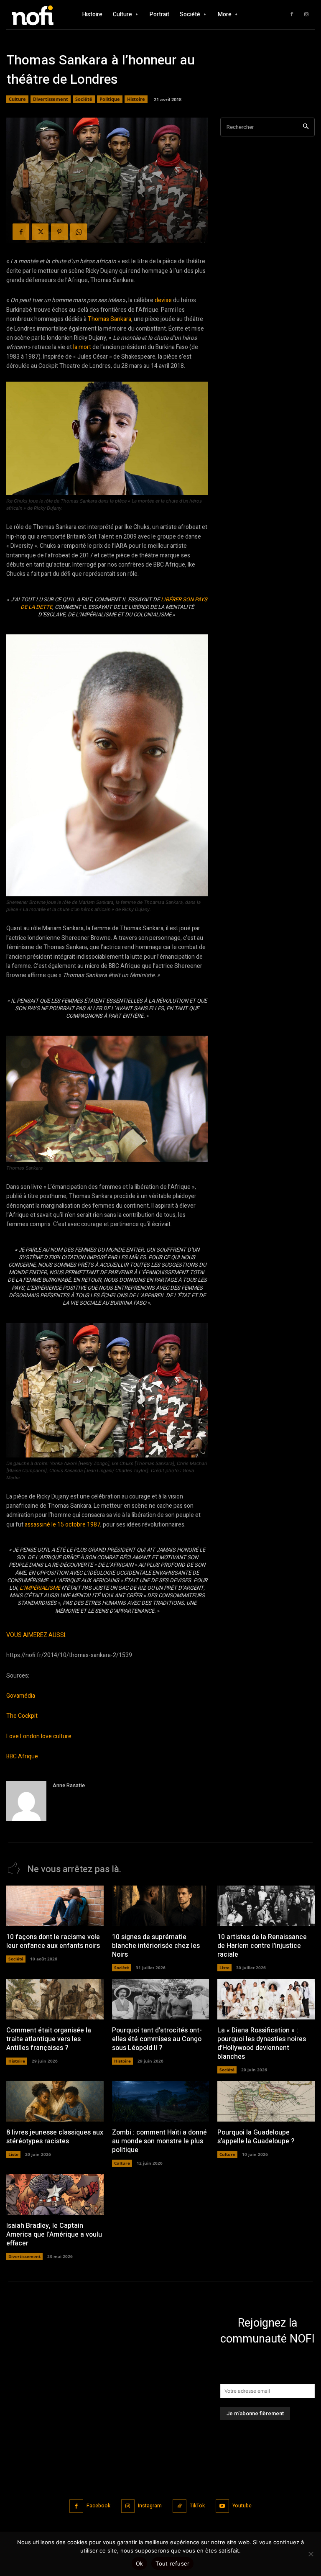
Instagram (150, 2506)
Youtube (242, 2506)
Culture (17, 99)
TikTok (197, 2506)
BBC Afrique (22, 1756)
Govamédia (21, 1696)
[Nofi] (36, 14)
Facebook (98, 2506)
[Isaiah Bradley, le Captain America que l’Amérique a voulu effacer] (55, 2195)
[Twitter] (40, 232)
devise (163, 300)
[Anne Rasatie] (26, 1801)
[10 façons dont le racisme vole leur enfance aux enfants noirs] (55, 1906)
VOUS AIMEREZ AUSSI (36, 1635)
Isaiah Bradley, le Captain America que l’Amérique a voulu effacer (54, 2235)
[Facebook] (292, 15)
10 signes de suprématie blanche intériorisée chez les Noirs (156, 1946)
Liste (224, 1968)
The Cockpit (22, 1716)
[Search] (306, 127)
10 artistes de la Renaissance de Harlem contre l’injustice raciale (262, 1946)
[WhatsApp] (79, 232)
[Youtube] (223, 2506)
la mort (82, 347)
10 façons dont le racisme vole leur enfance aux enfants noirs (53, 1941)
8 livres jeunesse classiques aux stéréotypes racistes (55, 2137)
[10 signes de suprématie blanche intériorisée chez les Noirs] (161, 1906)
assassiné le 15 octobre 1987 (62, 1525)
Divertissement (51, 99)
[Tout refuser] (311, 2554)
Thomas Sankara (110, 319)
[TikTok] (180, 2506)
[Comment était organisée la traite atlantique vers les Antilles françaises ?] (55, 1999)
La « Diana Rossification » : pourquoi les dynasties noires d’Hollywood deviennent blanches (262, 2043)
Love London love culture (39, 1736)
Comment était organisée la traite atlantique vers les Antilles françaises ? (49, 2039)
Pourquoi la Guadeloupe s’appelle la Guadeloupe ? (256, 2137)
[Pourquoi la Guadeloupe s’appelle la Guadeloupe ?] (266, 2101)
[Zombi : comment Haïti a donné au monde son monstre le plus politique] (161, 2101)
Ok (140, 2563)
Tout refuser (172, 2563)
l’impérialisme (40, 1588)
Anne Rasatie (69, 1785)
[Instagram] (306, 15)
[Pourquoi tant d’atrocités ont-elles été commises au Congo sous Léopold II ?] (161, 1999)
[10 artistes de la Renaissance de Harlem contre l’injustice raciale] (266, 1906)
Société (84, 99)
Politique (110, 99)
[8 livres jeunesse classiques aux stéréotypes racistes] (55, 2101)
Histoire (136, 99)
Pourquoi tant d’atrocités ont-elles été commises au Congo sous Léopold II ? (157, 2039)
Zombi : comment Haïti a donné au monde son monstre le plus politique (159, 2141)
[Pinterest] (59, 232)
